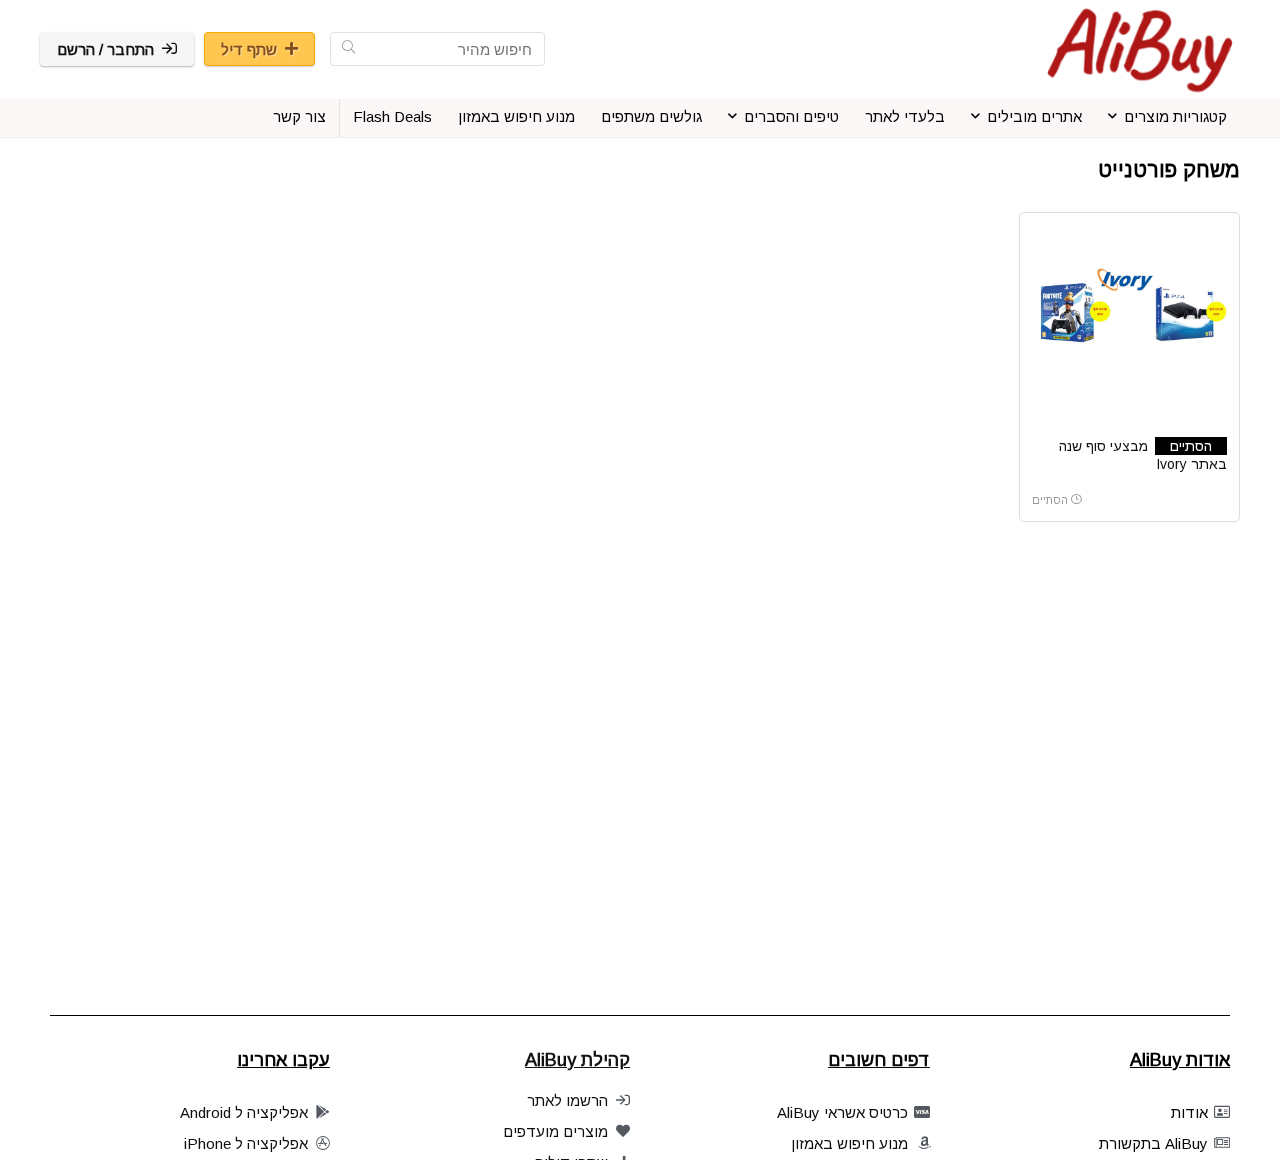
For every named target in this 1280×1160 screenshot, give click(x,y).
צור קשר (299, 116)
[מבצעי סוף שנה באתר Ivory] (1129, 300)
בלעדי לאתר (905, 116)
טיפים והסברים (791, 116)
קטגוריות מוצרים (1175, 116)
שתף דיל (249, 49)
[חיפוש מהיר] (348, 49)
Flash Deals (392, 116)
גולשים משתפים (651, 116)
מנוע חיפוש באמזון (516, 116)
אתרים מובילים (1034, 116)
